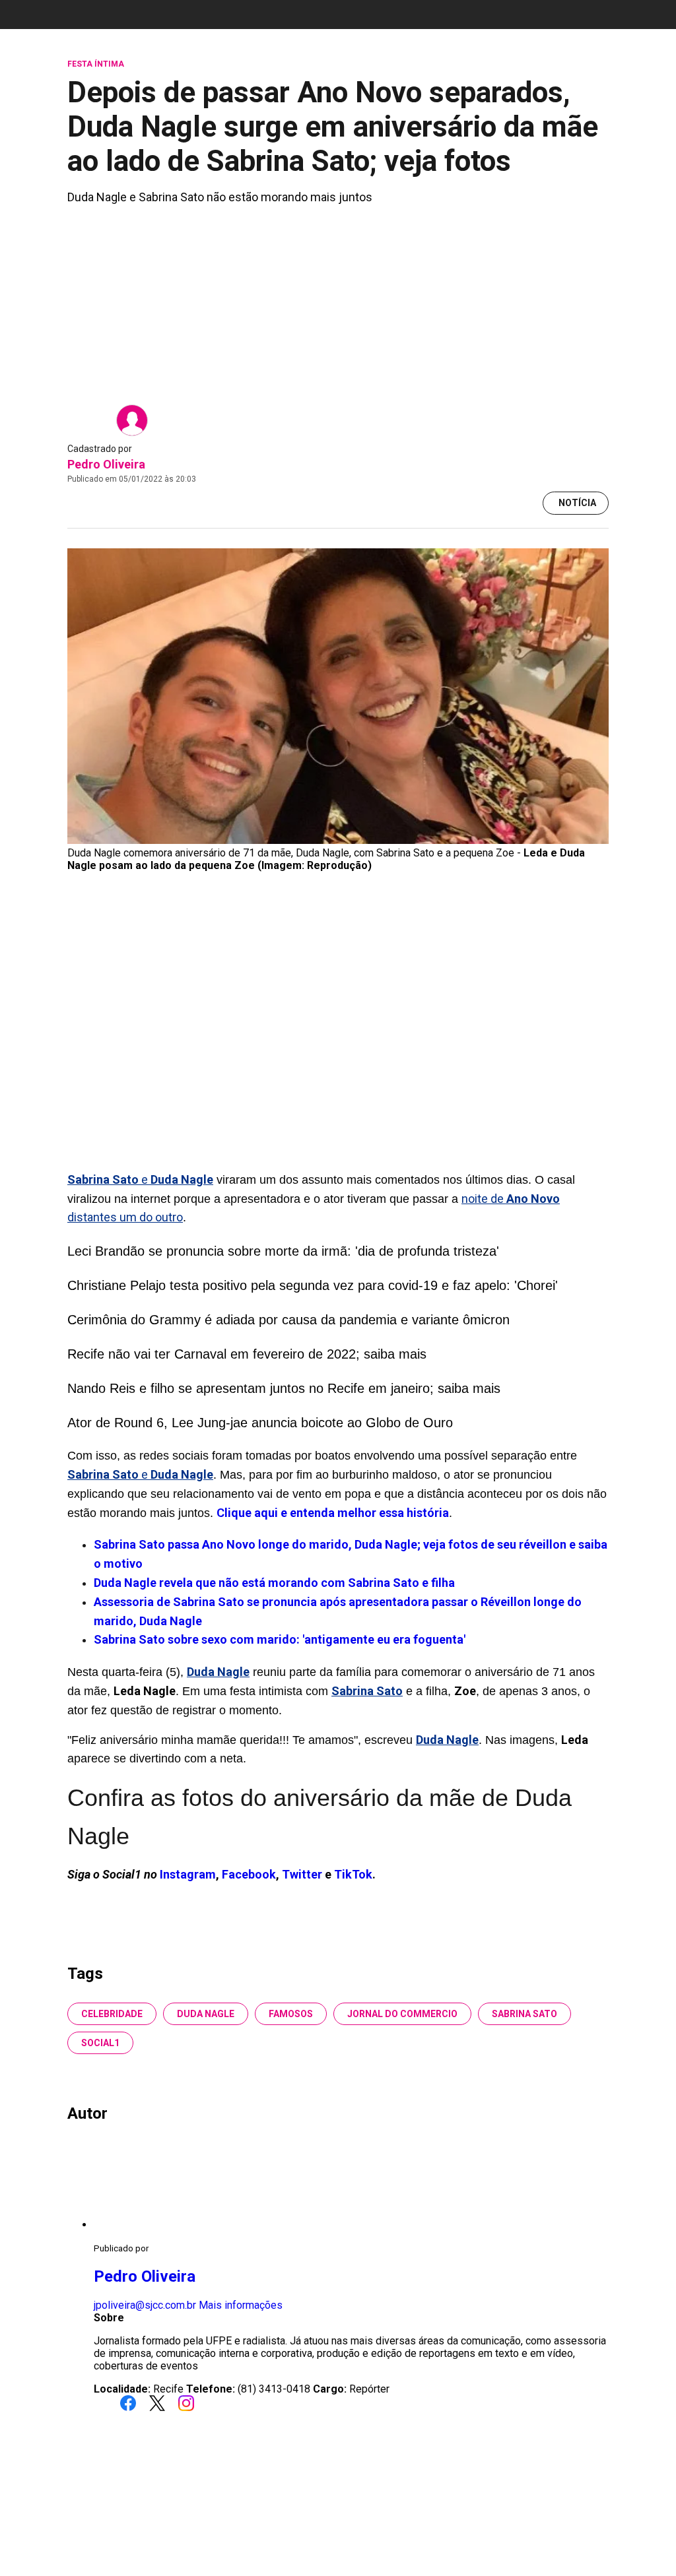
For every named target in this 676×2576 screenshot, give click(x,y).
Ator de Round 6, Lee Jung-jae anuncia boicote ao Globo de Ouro (260, 1423)
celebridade (112, 2014)
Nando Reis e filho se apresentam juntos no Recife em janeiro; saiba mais (284, 1388)
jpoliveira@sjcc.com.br (145, 2305)
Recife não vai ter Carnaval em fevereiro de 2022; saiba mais (247, 1354)
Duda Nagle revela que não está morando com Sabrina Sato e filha (274, 1583)
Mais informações (241, 2305)
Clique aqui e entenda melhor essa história (333, 1513)
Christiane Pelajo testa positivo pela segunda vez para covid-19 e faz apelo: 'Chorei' (313, 1285)
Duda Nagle (206, 2014)
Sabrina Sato (524, 2014)
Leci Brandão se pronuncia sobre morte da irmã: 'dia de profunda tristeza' (283, 1251)
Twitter (303, 1874)
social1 (100, 2043)
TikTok (353, 1874)
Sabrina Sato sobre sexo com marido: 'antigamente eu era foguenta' (280, 1639)
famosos (291, 2014)
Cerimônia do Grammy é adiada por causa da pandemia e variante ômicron (288, 1320)
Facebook (249, 1874)
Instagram (188, 1874)
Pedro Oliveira (106, 464)
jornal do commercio (402, 2014)
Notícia (577, 503)
